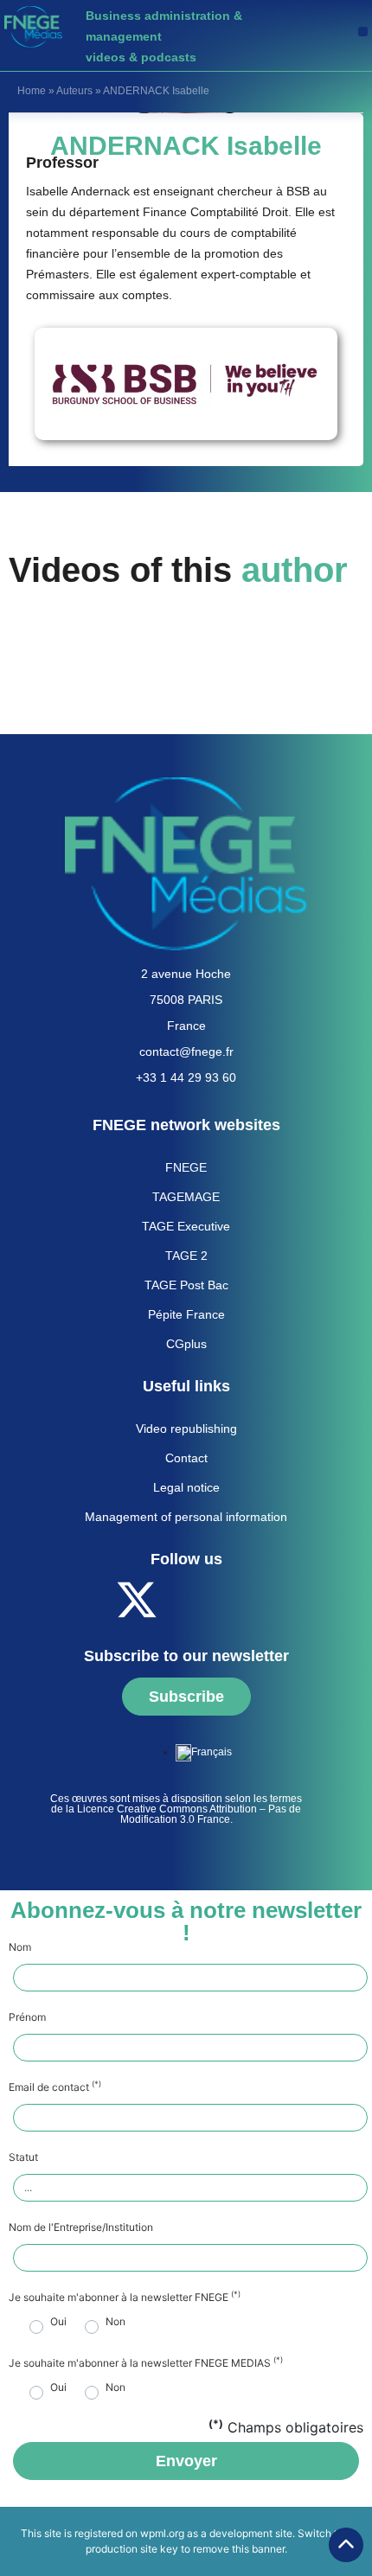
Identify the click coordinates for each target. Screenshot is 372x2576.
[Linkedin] (232, 1600)
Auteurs (74, 91)
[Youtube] (184, 1600)
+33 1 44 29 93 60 (186, 1077)
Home (32, 91)
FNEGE (186, 1167)
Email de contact (55, 2087)
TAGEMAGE (186, 1197)
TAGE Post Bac (186, 1285)
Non (115, 2322)
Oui (58, 2322)
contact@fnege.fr (186, 1051)
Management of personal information (186, 1517)
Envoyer (186, 2461)
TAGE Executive (186, 1226)
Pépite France (186, 1314)
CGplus (186, 1344)
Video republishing (186, 1429)
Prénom (27, 2017)
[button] (363, 32)
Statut (23, 2157)
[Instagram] (279, 1600)
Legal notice (186, 1487)
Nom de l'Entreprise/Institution (81, 2228)
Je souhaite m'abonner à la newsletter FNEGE (125, 2298)
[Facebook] (89, 1600)
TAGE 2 (186, 1256)
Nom (20, 1947)
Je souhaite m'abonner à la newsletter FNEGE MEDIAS (146, 2363)
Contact (186, 1458)
